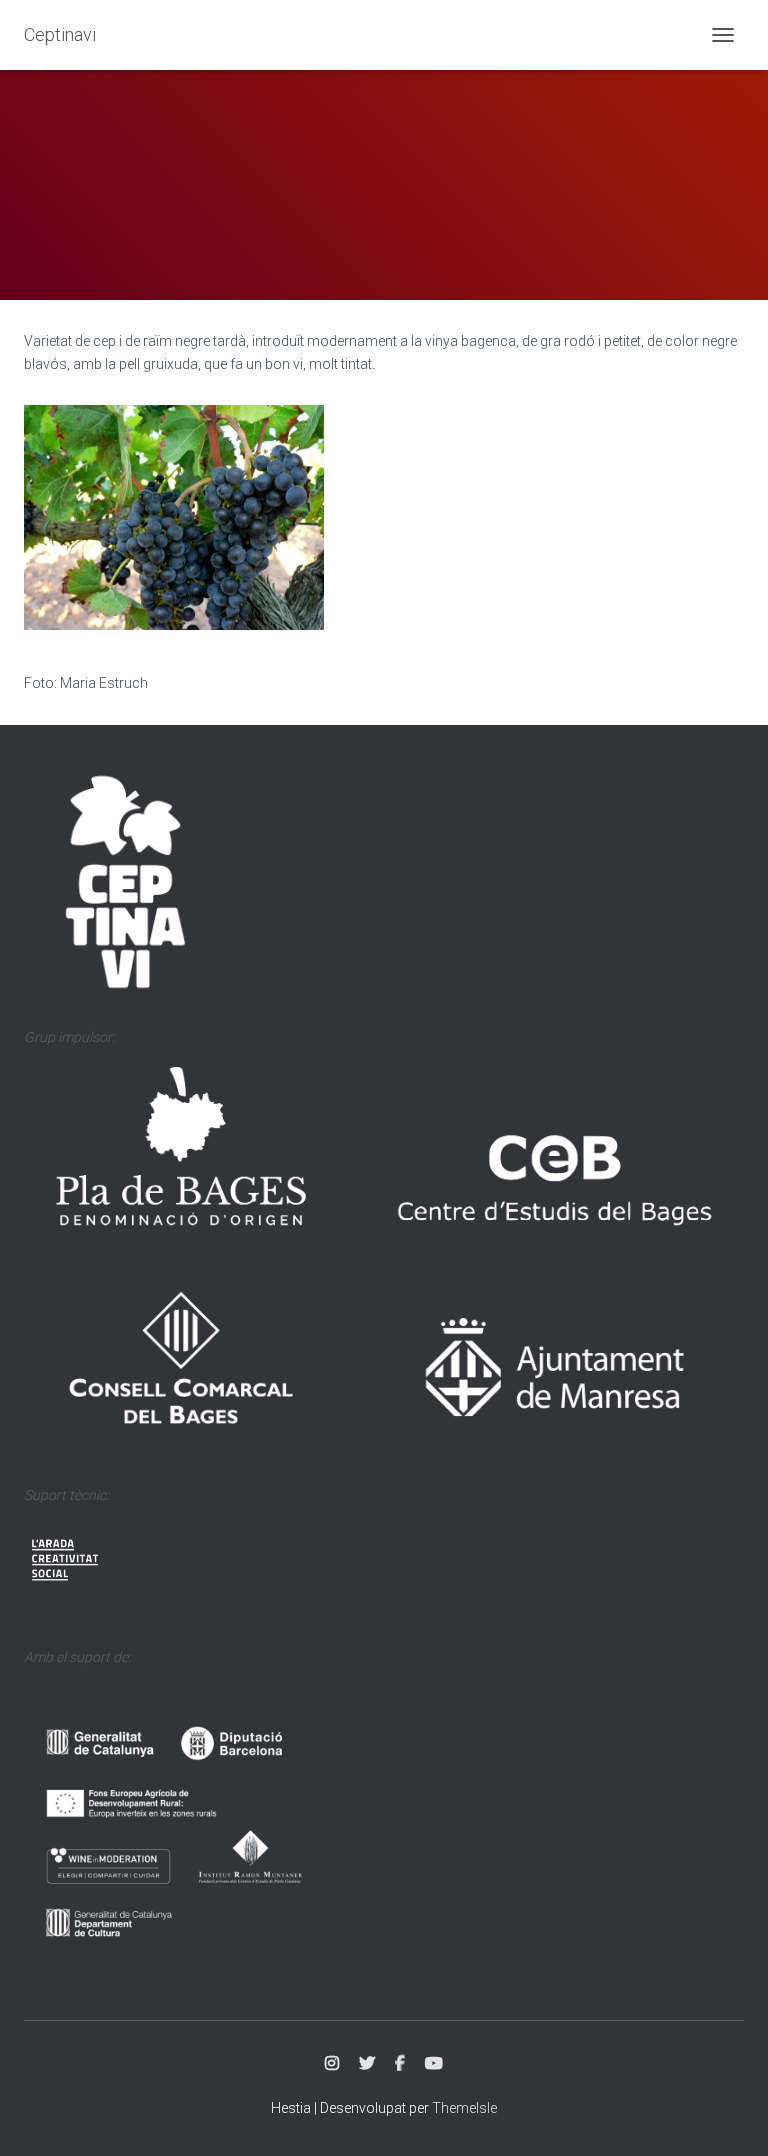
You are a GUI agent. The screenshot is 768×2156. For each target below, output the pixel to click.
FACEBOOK (400, 2064)
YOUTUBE (434, 2064)
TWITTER (367, 2064)
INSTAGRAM (332, 2064)
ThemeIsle (464, 2108)
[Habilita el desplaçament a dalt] (728, 2116)
